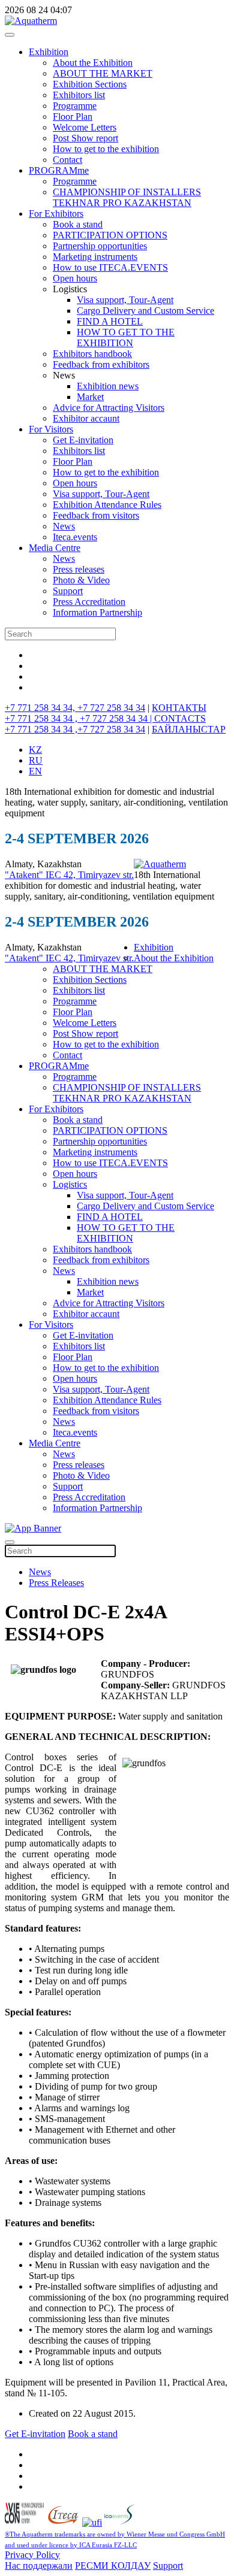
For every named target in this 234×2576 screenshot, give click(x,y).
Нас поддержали (39, 2566)
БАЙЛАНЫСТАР (189, 729)
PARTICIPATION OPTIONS (110, 235)
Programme (75, 106)
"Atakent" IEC (34, 875)
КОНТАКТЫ (179, 708)
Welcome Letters (85, 127)
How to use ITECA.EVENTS (110, 267)
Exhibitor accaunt (86, 418)
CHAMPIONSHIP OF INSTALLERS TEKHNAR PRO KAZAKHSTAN (127, 197)
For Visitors (51, 429)
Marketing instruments (95, 257)
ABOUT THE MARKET (103, 73)
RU (36, 760)
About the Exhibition (93, 63)
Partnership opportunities (100, 246)
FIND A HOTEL (110, 321)
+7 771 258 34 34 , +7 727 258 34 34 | (79, 718)
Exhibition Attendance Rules (107, 505)
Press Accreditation (89, 602)
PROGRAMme (59, 170)
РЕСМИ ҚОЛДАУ (113, 2566)
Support (68, 591)
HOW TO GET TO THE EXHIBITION (126, 337)
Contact (67, 160)
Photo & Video (81, 580)
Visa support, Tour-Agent (125, 300)
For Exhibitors (56, 214)
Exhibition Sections (90, 84)
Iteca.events (75, 537)
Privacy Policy (32, 2555)
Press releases (79, 569)
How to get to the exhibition (106, 149)
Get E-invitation (83, 440)
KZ (35, 750)
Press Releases (56, 1583)
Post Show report (85, 138)
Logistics (70, 1184)
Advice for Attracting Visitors (109, 408)
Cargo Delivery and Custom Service (145, 311)
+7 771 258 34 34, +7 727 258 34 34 (75, 708)
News (64, 526)
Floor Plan (73, 116)
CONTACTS (180, 718)
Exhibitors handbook (92, 354)
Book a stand (78, 224)
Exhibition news (108, 386)
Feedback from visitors (96, 515)
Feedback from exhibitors (101, 364)
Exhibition (49, 52)
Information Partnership (97, 612)
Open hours (75, 278)
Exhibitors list (79, 95)
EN (35, 771)
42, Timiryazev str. (99, 875)
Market (90, 397)
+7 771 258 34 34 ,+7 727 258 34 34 (75, 729)
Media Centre (55, 548)
